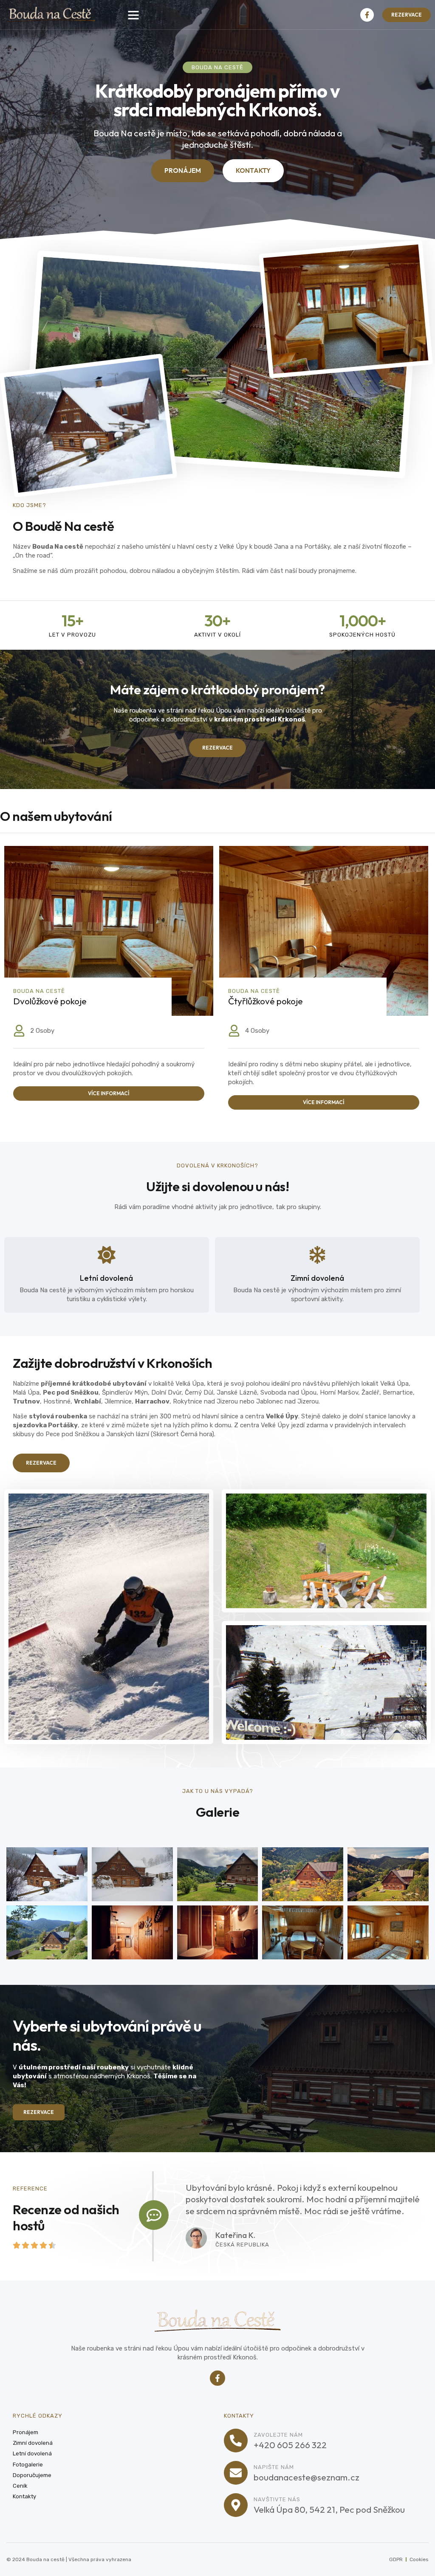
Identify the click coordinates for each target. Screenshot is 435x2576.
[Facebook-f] (367, 15)
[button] (133, 15)
